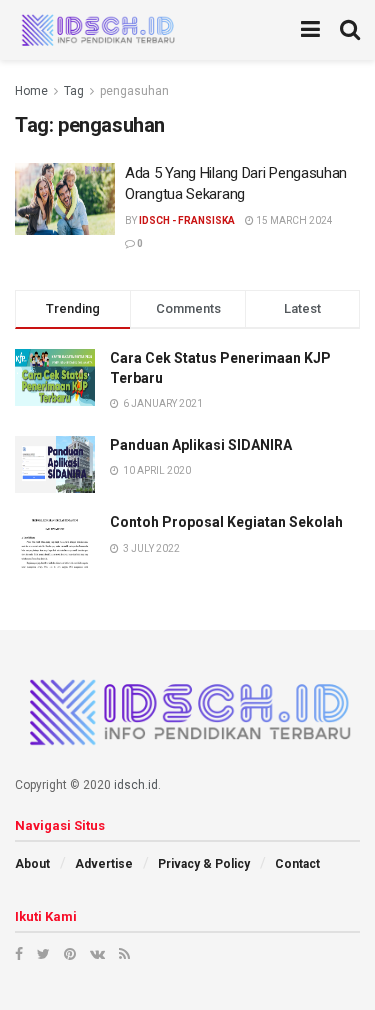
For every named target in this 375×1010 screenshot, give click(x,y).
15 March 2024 (293, 220)
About (32, 864)
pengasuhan (134, 91)
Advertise (104, 864)
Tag (74, 91)
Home (31, 91)
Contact (297, 864)
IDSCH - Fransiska (187, 220)
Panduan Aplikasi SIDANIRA (201, 445)
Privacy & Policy (204, 864)
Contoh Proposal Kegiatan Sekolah (226, 522)
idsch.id (136, 785)
